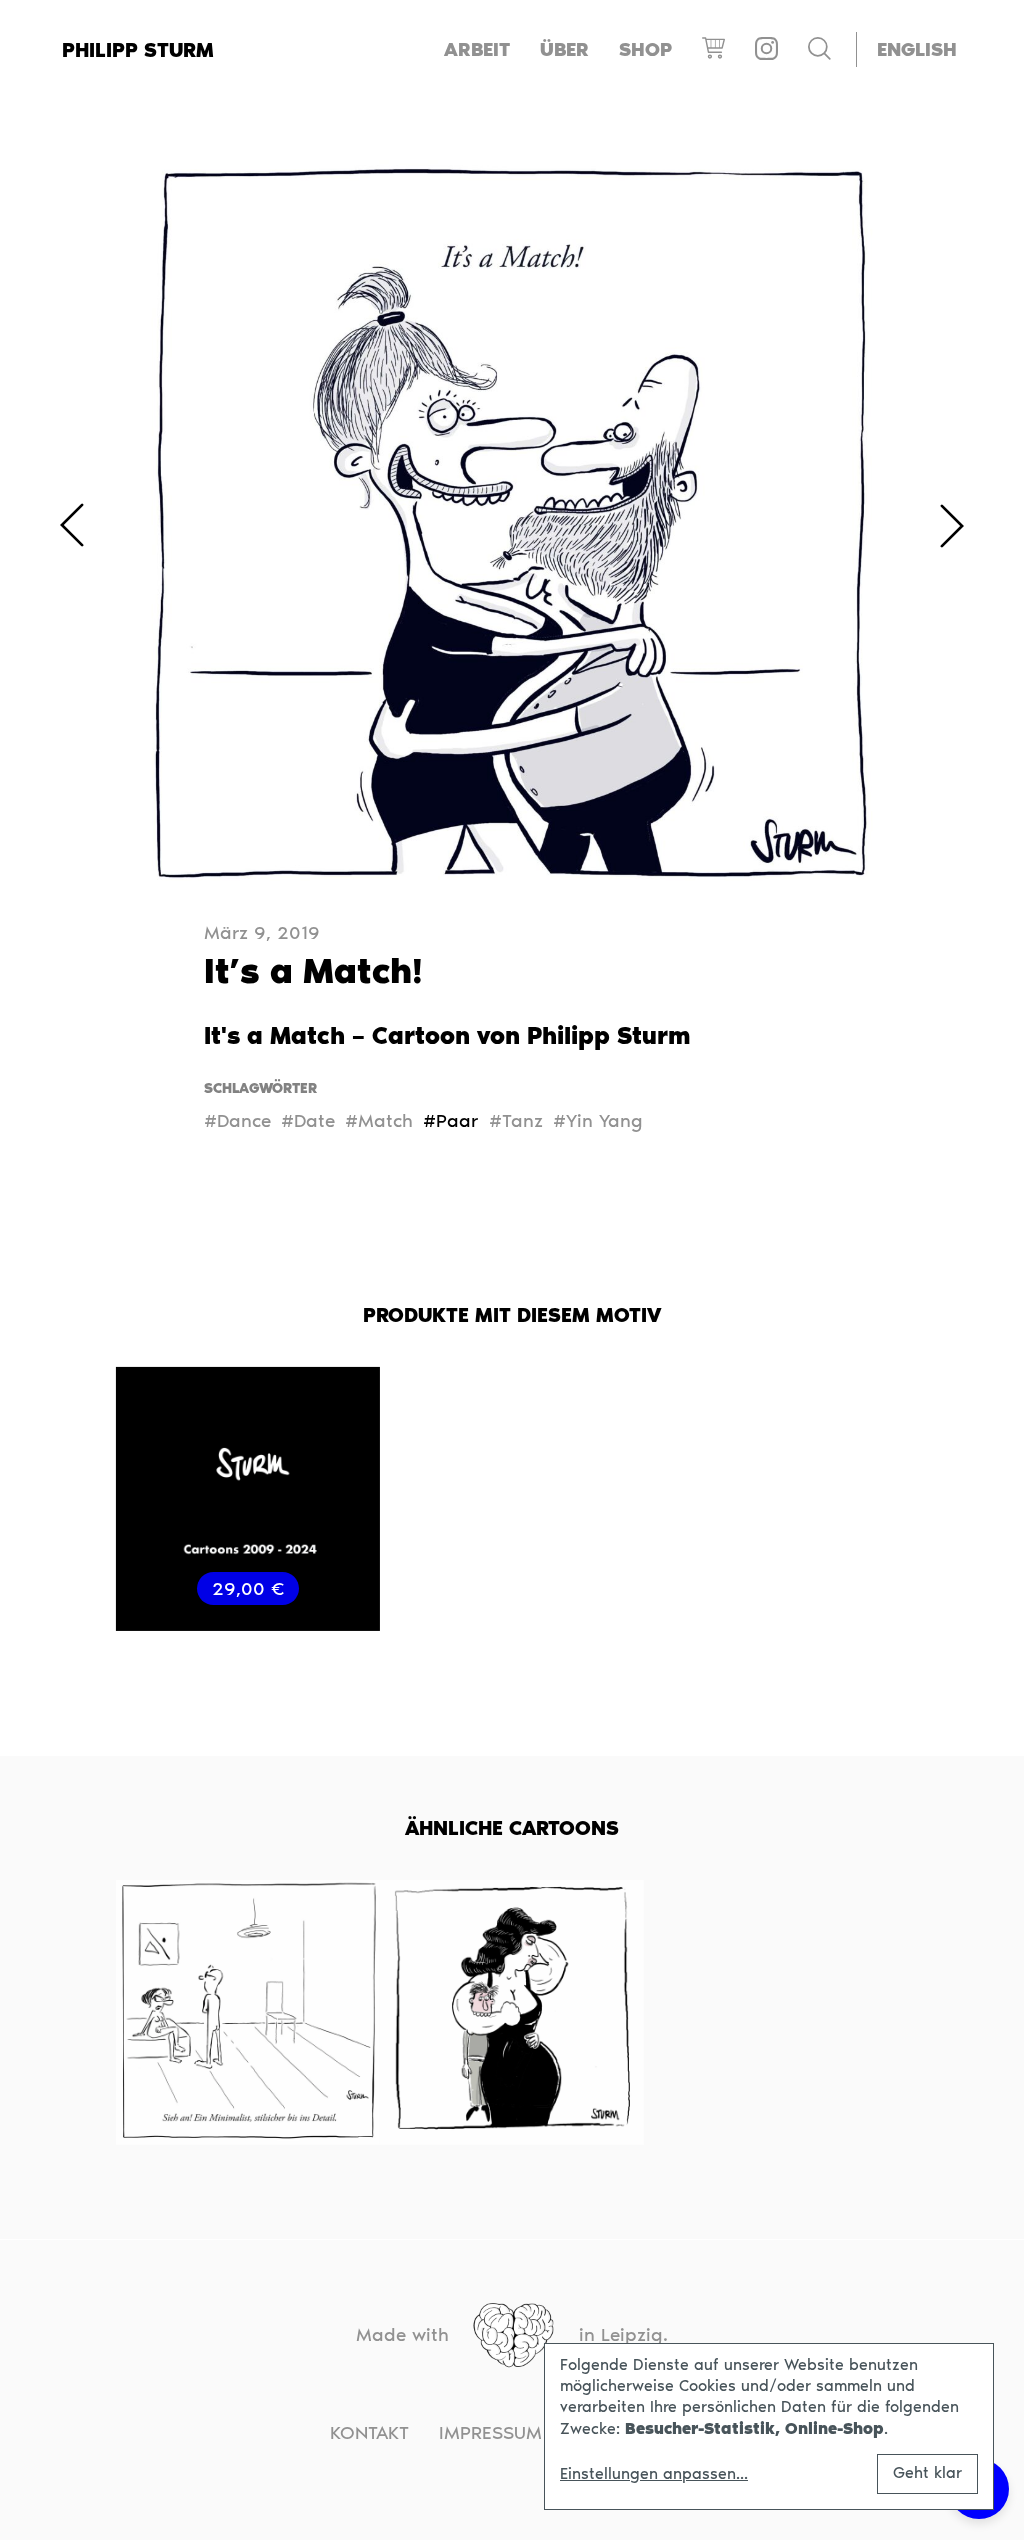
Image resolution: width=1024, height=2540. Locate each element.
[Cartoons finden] (819, 50)
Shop (645, 49)
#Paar (451, 1120)
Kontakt (369, 2432)
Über (564, 49)
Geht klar (927, 2472)
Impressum (490, 2432)
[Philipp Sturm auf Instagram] (766, 49)
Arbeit (477, 49)
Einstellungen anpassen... (654, 2474)
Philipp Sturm (138, 50)
